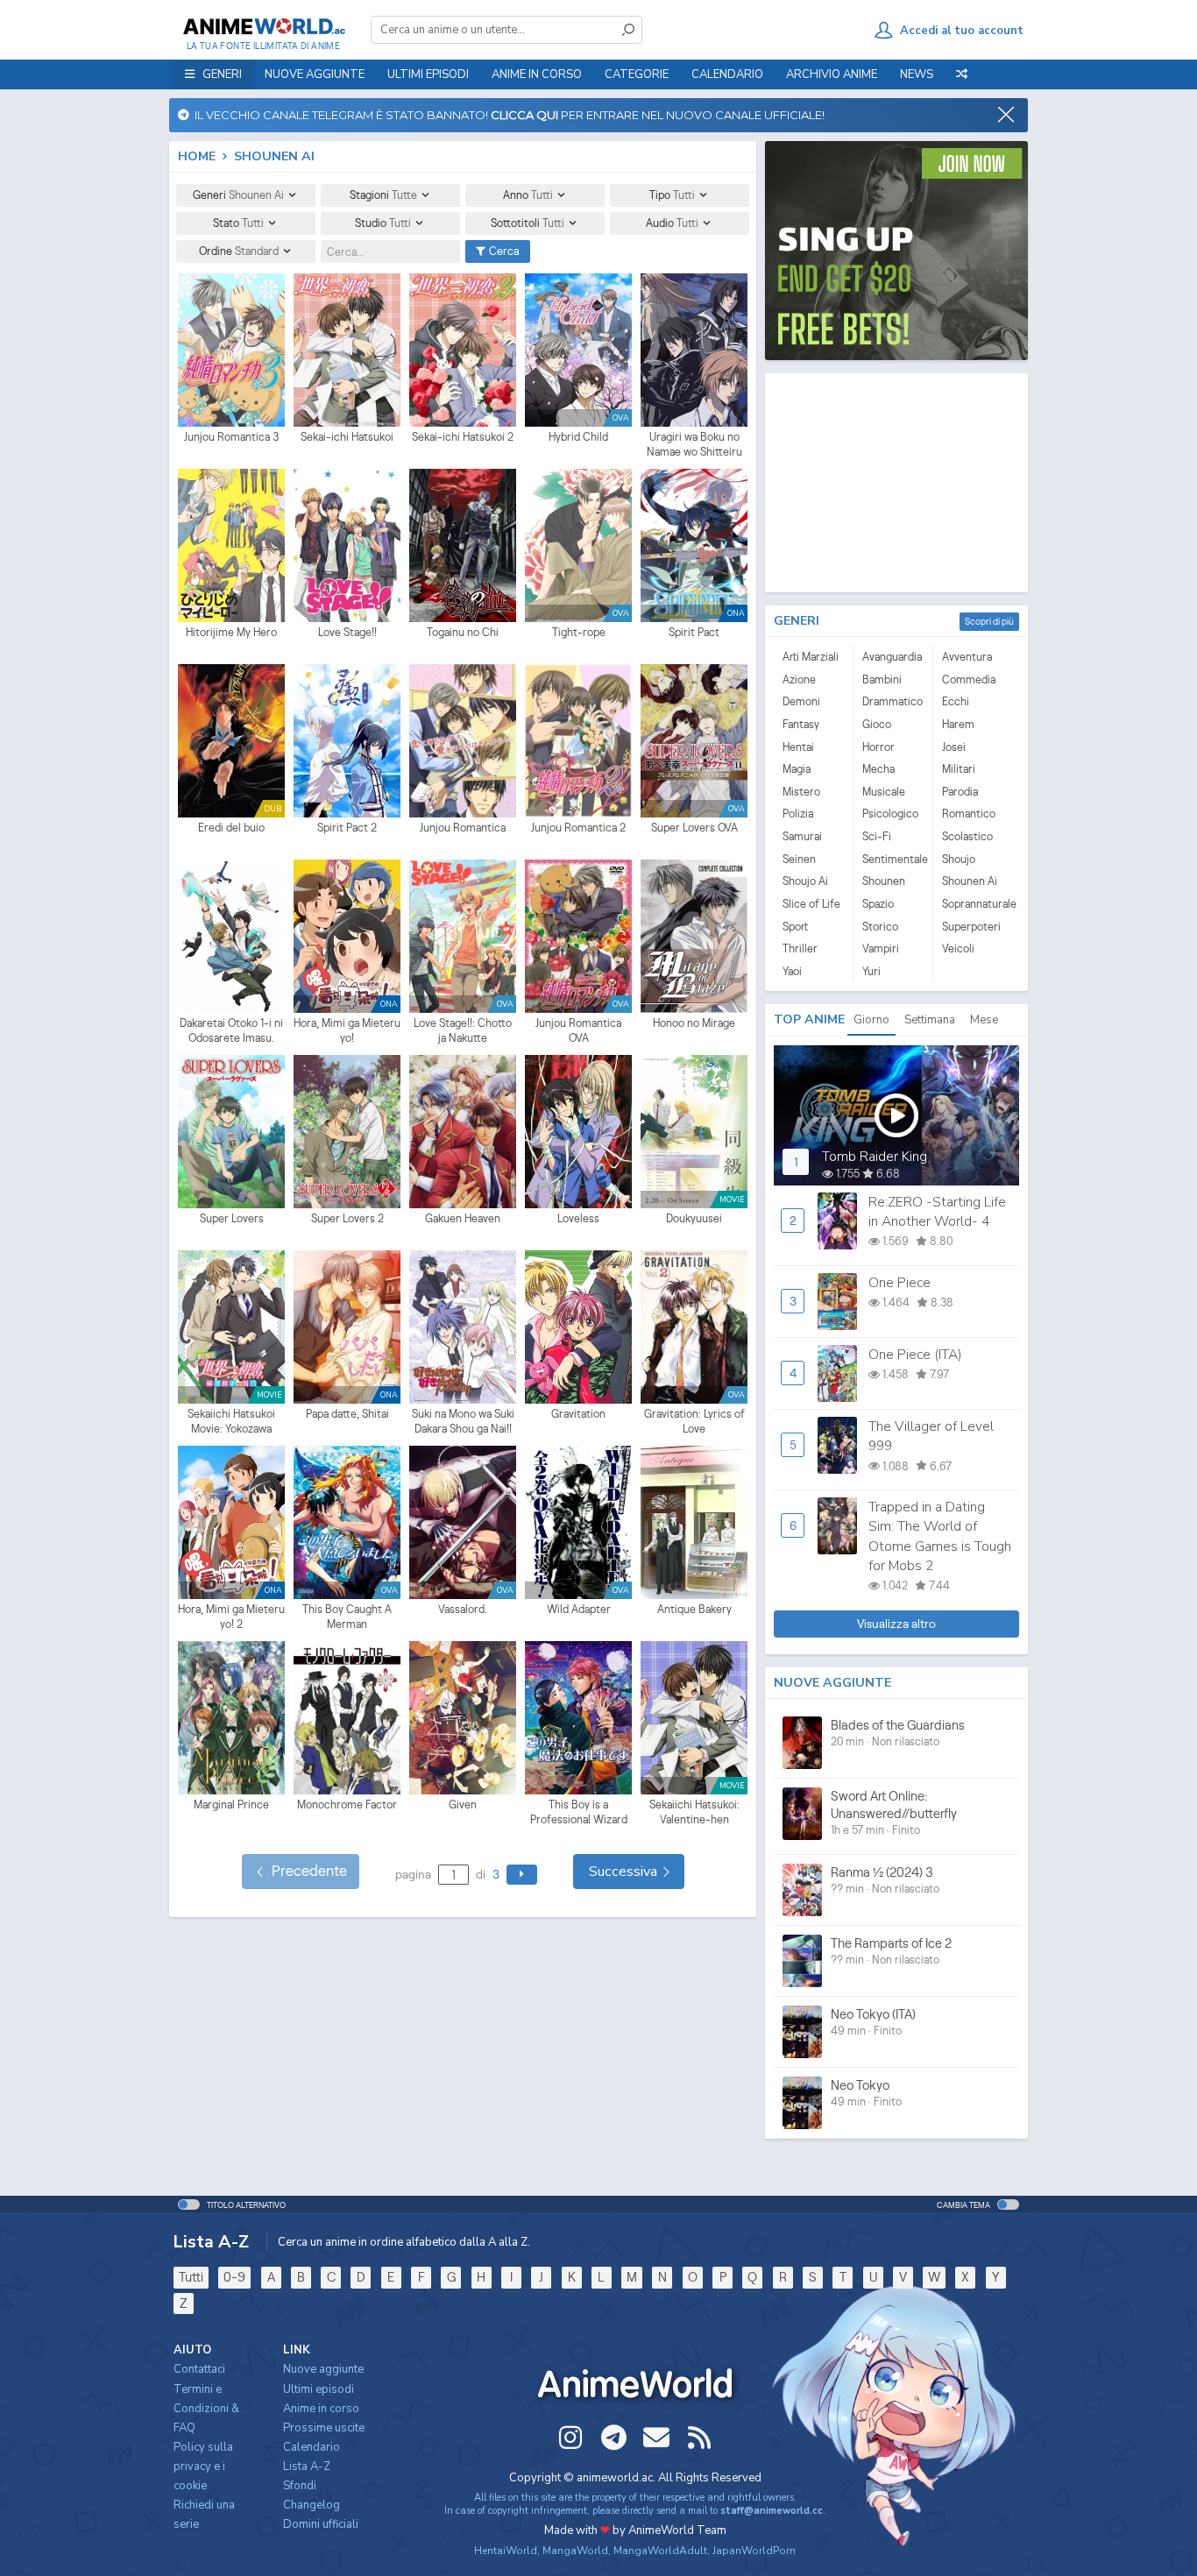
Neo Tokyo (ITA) (873, 2014)
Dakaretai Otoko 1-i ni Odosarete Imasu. (231, 1031)
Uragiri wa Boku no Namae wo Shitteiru (694, 445)
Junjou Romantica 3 (231, 437)
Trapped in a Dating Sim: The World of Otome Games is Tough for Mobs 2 (940, 1536)
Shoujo (959, 859)
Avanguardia (892, 657)
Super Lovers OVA (694, 828)
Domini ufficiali (321, 2524)
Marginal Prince (231, 1805)
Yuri (871, 971)
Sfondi (300, 2486)
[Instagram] (570, 2438)
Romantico (969, 814)
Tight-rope (579, 632)
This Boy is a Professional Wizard (579, 1812)
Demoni (801, 701)
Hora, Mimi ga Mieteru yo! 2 (231, 1617)
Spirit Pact (694, 632)
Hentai (798, 747)
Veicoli (958, 948)
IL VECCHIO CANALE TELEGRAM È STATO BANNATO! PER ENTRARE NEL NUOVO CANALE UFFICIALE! (507, 115)
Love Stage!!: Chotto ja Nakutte (463, 1031)
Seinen (799, 859)
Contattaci (199, 2369)
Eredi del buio (231, 828)
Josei (954, 747)
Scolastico (967, 836)
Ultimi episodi (428, 74)
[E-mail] (656, 2438)
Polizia (798, 814)
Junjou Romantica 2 (578, 828)
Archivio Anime (832, 74)
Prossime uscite (324, 2428)
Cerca (503, 251)
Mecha (878, 769)
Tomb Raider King (875, 1157)
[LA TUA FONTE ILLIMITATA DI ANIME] (263, 26)
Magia (797, 769)
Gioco (877, 724)
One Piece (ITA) (915, 1355)
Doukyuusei (694, 1218)
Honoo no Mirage (694, 1023)
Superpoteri (971, 927)
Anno (528, 195)
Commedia (969, 679)
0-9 (234, 2277)
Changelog (312, 2505)
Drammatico (892, 701)
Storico (880, 927)
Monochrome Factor (347, 1805)
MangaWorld (575, 2551)
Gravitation (578, 1414)
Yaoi (792, 971)
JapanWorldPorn (754, 2551)
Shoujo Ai (805, 881)
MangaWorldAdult (660, 2551)
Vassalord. (463, 1609)
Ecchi (956, 701)
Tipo (672, 195)
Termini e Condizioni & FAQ (206, 2409)
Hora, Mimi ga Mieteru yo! (347, 1031)
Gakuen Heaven (463, 1218)
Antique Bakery (694, 1609)
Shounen (884, 881)
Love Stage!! (347, 632)
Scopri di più (989, 621)
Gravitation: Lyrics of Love (694, 1422)
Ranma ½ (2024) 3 (882, 1872)
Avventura (967, 657)
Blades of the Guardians (898, 1725)
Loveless (578, 1218)
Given (463, 1805)
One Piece (900, 1283)
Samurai (802, 836)
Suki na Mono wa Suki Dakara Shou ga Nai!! (463, 1422)
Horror (878, 747)
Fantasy (801, 724)
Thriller (800, 948)
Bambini (882, 679)
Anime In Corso (537, 74)
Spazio (878, 904)
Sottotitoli (528, 223)
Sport (795, 927)
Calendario (727, 74)
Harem (958, 724)
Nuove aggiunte (315, 74)
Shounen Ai (970, 881)
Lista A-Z (307, 2466)
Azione (799, 679)
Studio (383, 223)
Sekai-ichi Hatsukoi (347, 437)
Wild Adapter (579, 1609)
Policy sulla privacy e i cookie (203, 2466)
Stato (238, 223)
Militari (959, 769)
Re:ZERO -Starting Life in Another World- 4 (937, 1212)
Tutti (191, 2277)
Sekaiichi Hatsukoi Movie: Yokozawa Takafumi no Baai (231, 1422)
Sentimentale (893, 859)
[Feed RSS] (699, 2438)
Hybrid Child (578, 437)
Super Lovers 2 (347, 1218)
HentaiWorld (506, 2551)
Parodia (960, 792)
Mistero (801, 792)
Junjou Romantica (463, 828)
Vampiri (881, 948)
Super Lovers (232, 1218)
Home (197, 156)
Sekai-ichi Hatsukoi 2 (463, 437)
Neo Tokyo (860, 2085)
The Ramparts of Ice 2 (891, 1943)
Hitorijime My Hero (231, 632)
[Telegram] (613, 2438)
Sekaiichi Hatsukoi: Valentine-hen (694, 1812)
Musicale (884, 792)
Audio (672, 223)
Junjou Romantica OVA (578, 1031)
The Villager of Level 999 (931, 1436)
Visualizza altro (896, 1624)
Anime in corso (321, 2409)
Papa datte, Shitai (347, 1414)
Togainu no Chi (463, 632)
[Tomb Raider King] (896, 1115)
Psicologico (890, 814)
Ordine (239, 251)
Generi (238, 195)
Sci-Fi (877, 836)
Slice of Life (811, 904)
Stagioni (383, 195)
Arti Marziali (811, 657)
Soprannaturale (973, 904)
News (917, 74)
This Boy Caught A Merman (347, 1617)
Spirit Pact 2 (347, 828)
